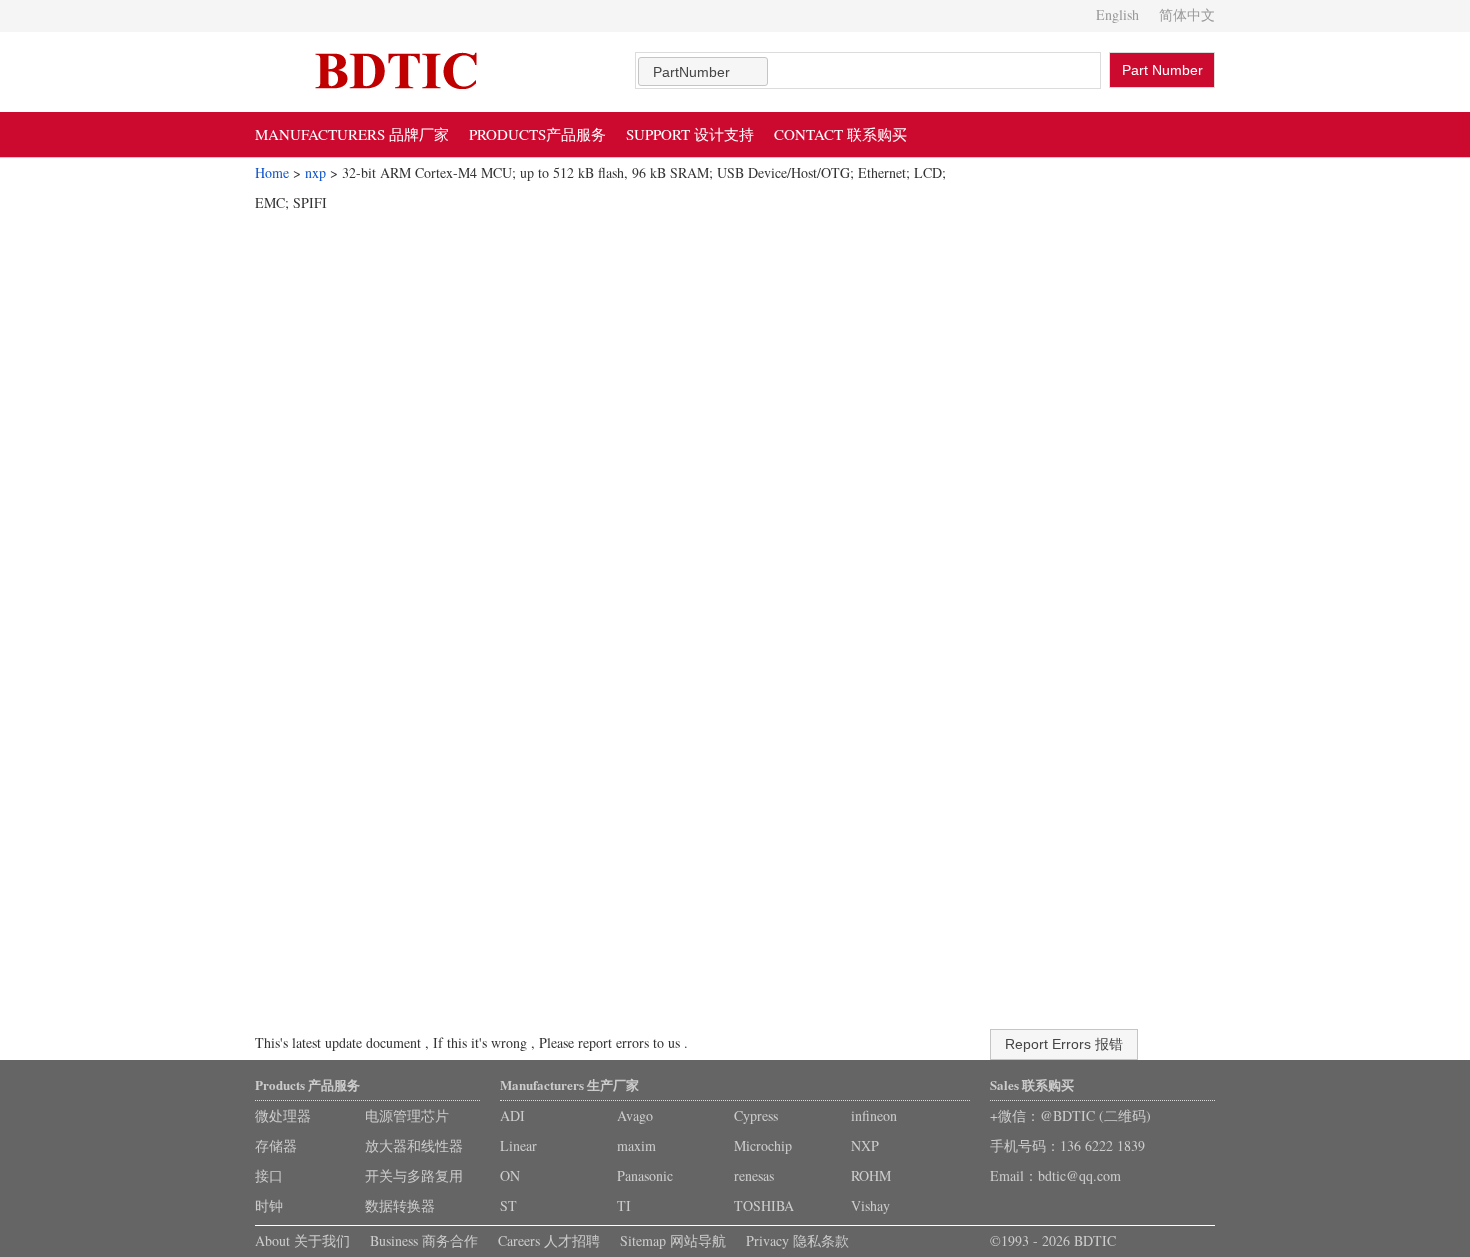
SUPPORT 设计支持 (690, 134)
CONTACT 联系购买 (840, 134)
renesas (754, 1175)
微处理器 (283, 1115)
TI (624, 1205)
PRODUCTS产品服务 (537, 134)
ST (508, 1205)
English (1117, 14)
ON (510, 1175)
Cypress (756, 1115)
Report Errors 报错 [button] (1064, 1044)
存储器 (276, 1145)
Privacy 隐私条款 (797, 1240)
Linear (518, 1145)
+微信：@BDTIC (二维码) (1070, 1115)
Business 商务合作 (424, 1240)
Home (272, 172)
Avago (635, 1115)
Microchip (763, 1145)
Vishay (870, 1205)
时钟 (269, 1205)
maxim (636, 1145)
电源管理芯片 (407, 1115)
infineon (874, 1115)
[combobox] (703, 71)
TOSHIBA (764, 1205)
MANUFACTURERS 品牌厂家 (352, 134)
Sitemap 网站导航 (673, 1240)
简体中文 (1187, 14)
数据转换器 (400, 1205)
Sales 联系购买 (1032, 1084)
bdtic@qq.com (1079, 1175)
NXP (865, 1145)
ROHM (871, 1175)
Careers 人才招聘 (549, 1240)
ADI (512, 1115)
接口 (269, 1175)
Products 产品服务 (307, 1084)
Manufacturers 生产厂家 (569, 1084)
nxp (315, 172)
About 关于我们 (302, 1240)
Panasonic (645, 1175)
